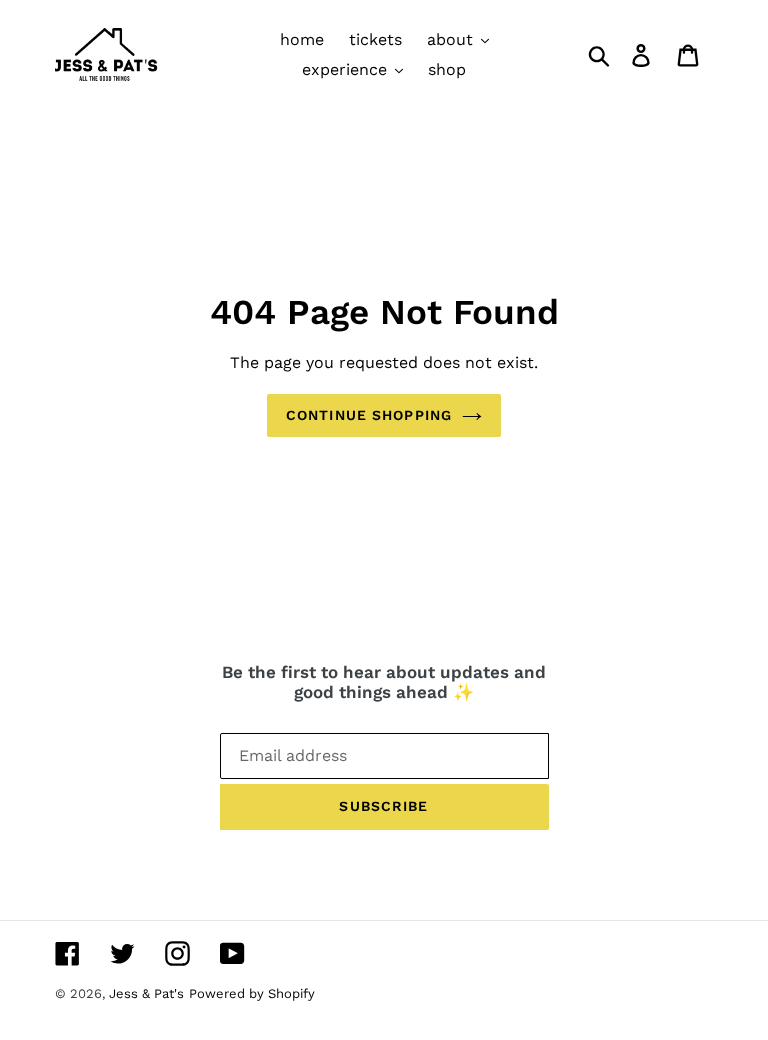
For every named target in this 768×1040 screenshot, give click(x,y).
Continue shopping (369, 415)
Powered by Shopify (252, 993)
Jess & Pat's (146, 993)
